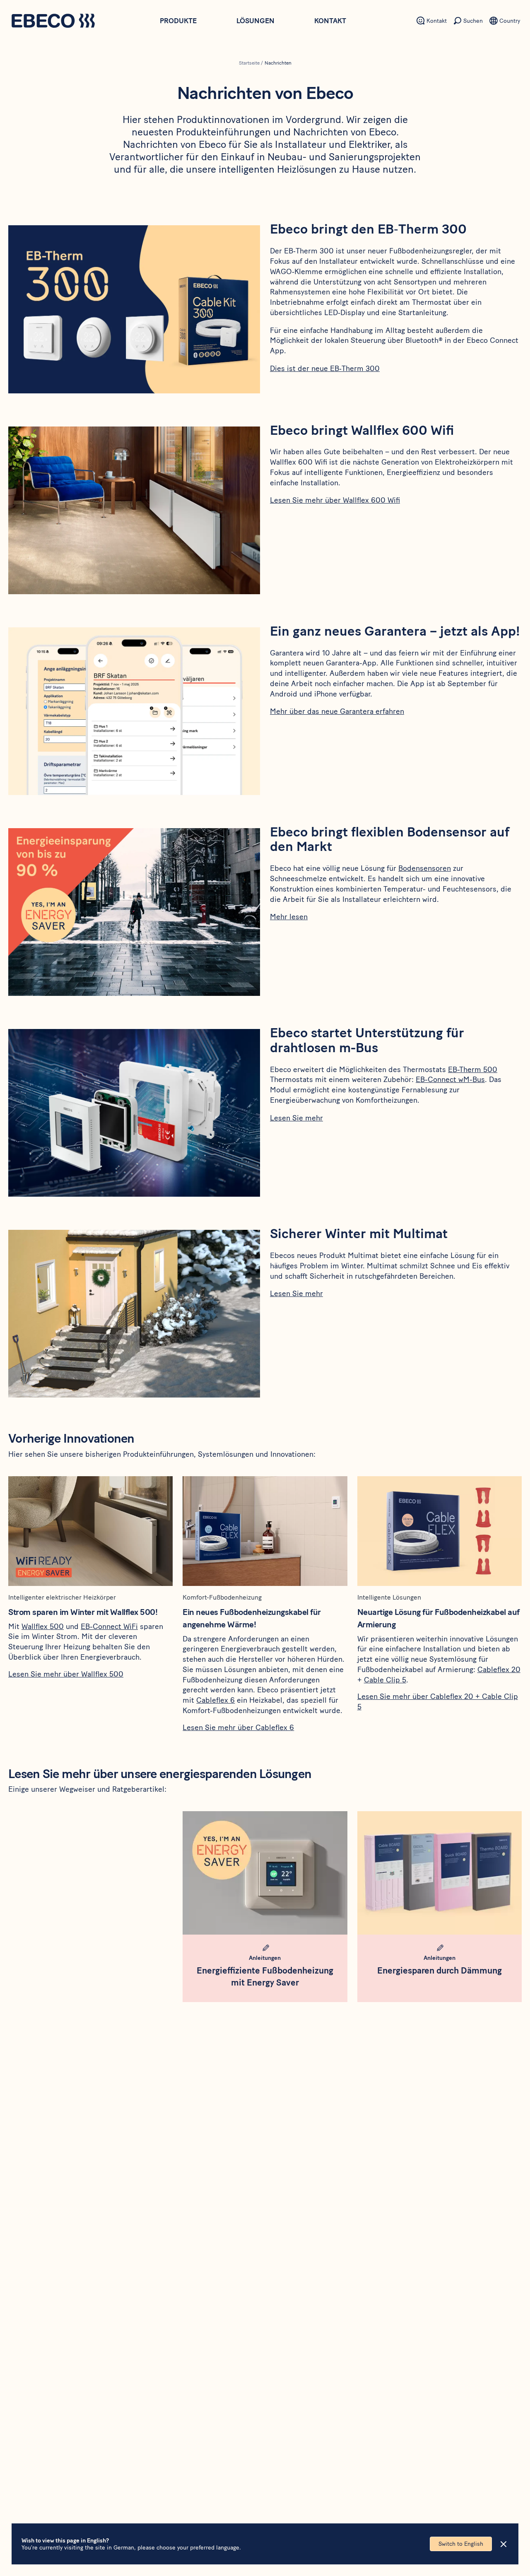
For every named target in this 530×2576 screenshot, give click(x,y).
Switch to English (461, 2544)
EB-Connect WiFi (109, 1627)
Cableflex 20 (499, 1670)
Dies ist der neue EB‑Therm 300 (325, 369)
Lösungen (255, 21)
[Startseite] (53, 22)
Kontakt (330, 21)
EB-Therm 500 (473, 1070)
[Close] (503, 2544)
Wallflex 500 (43, 1627)
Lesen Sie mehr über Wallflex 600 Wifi (335, 500)
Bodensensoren (425, 868)
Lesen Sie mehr (296, 1118)
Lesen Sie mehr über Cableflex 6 (238, 1728)
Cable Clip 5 (385, 1680)
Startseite (249, 63)
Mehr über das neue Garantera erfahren (337, 711)
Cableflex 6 (216, 1700)
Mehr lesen (289, 917)
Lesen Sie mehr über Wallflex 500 (66, 1674)
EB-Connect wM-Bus (450, 1080)
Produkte (178, 21)
